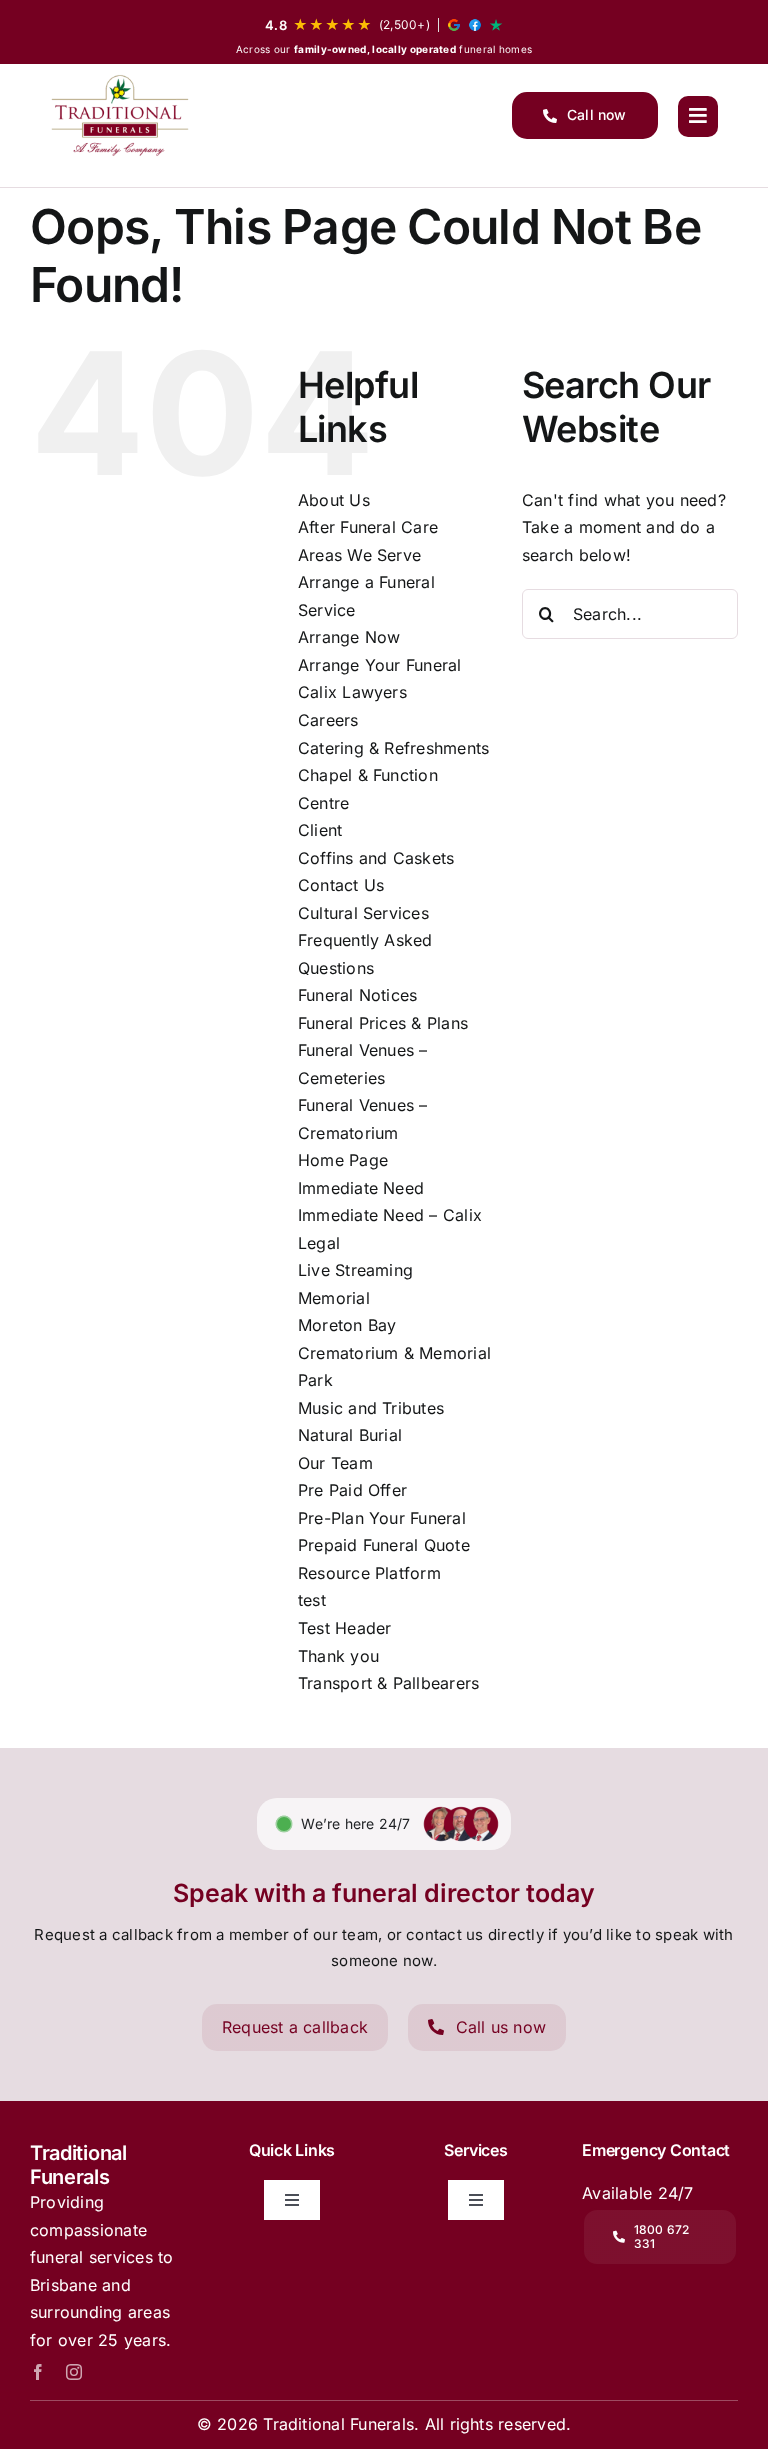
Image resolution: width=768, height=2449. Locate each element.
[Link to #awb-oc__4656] (698, 116)
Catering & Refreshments (394, 748)
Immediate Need (361, 1188)
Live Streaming (355, 1270)
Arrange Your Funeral (380, 665)
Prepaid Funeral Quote (384, 1545)
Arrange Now (349, 637)
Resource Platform (369, 1573)
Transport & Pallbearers (389, 1683)
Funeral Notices (358, 995)
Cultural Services (363, 913)
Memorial (334, 1298)
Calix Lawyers (352, 692)
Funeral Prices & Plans (383, 1023)
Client (320, 830)
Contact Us (341, 885)
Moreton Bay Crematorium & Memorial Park (394, 1352)
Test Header (345, 1628)
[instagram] (74, 2372)
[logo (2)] (120, 115)
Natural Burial (350, 1435)
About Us (334, 500)
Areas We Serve (359, 555)
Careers (328, 720)
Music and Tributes (371, 1408)
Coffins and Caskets (376, 858)
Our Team (335, 1463)
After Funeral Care (368, 527)
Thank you (338, 1656)
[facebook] (38, 2372)
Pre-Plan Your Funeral (382, 1518)
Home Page (343, 1160)
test (312, 1600)
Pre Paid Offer (352, 1490)
